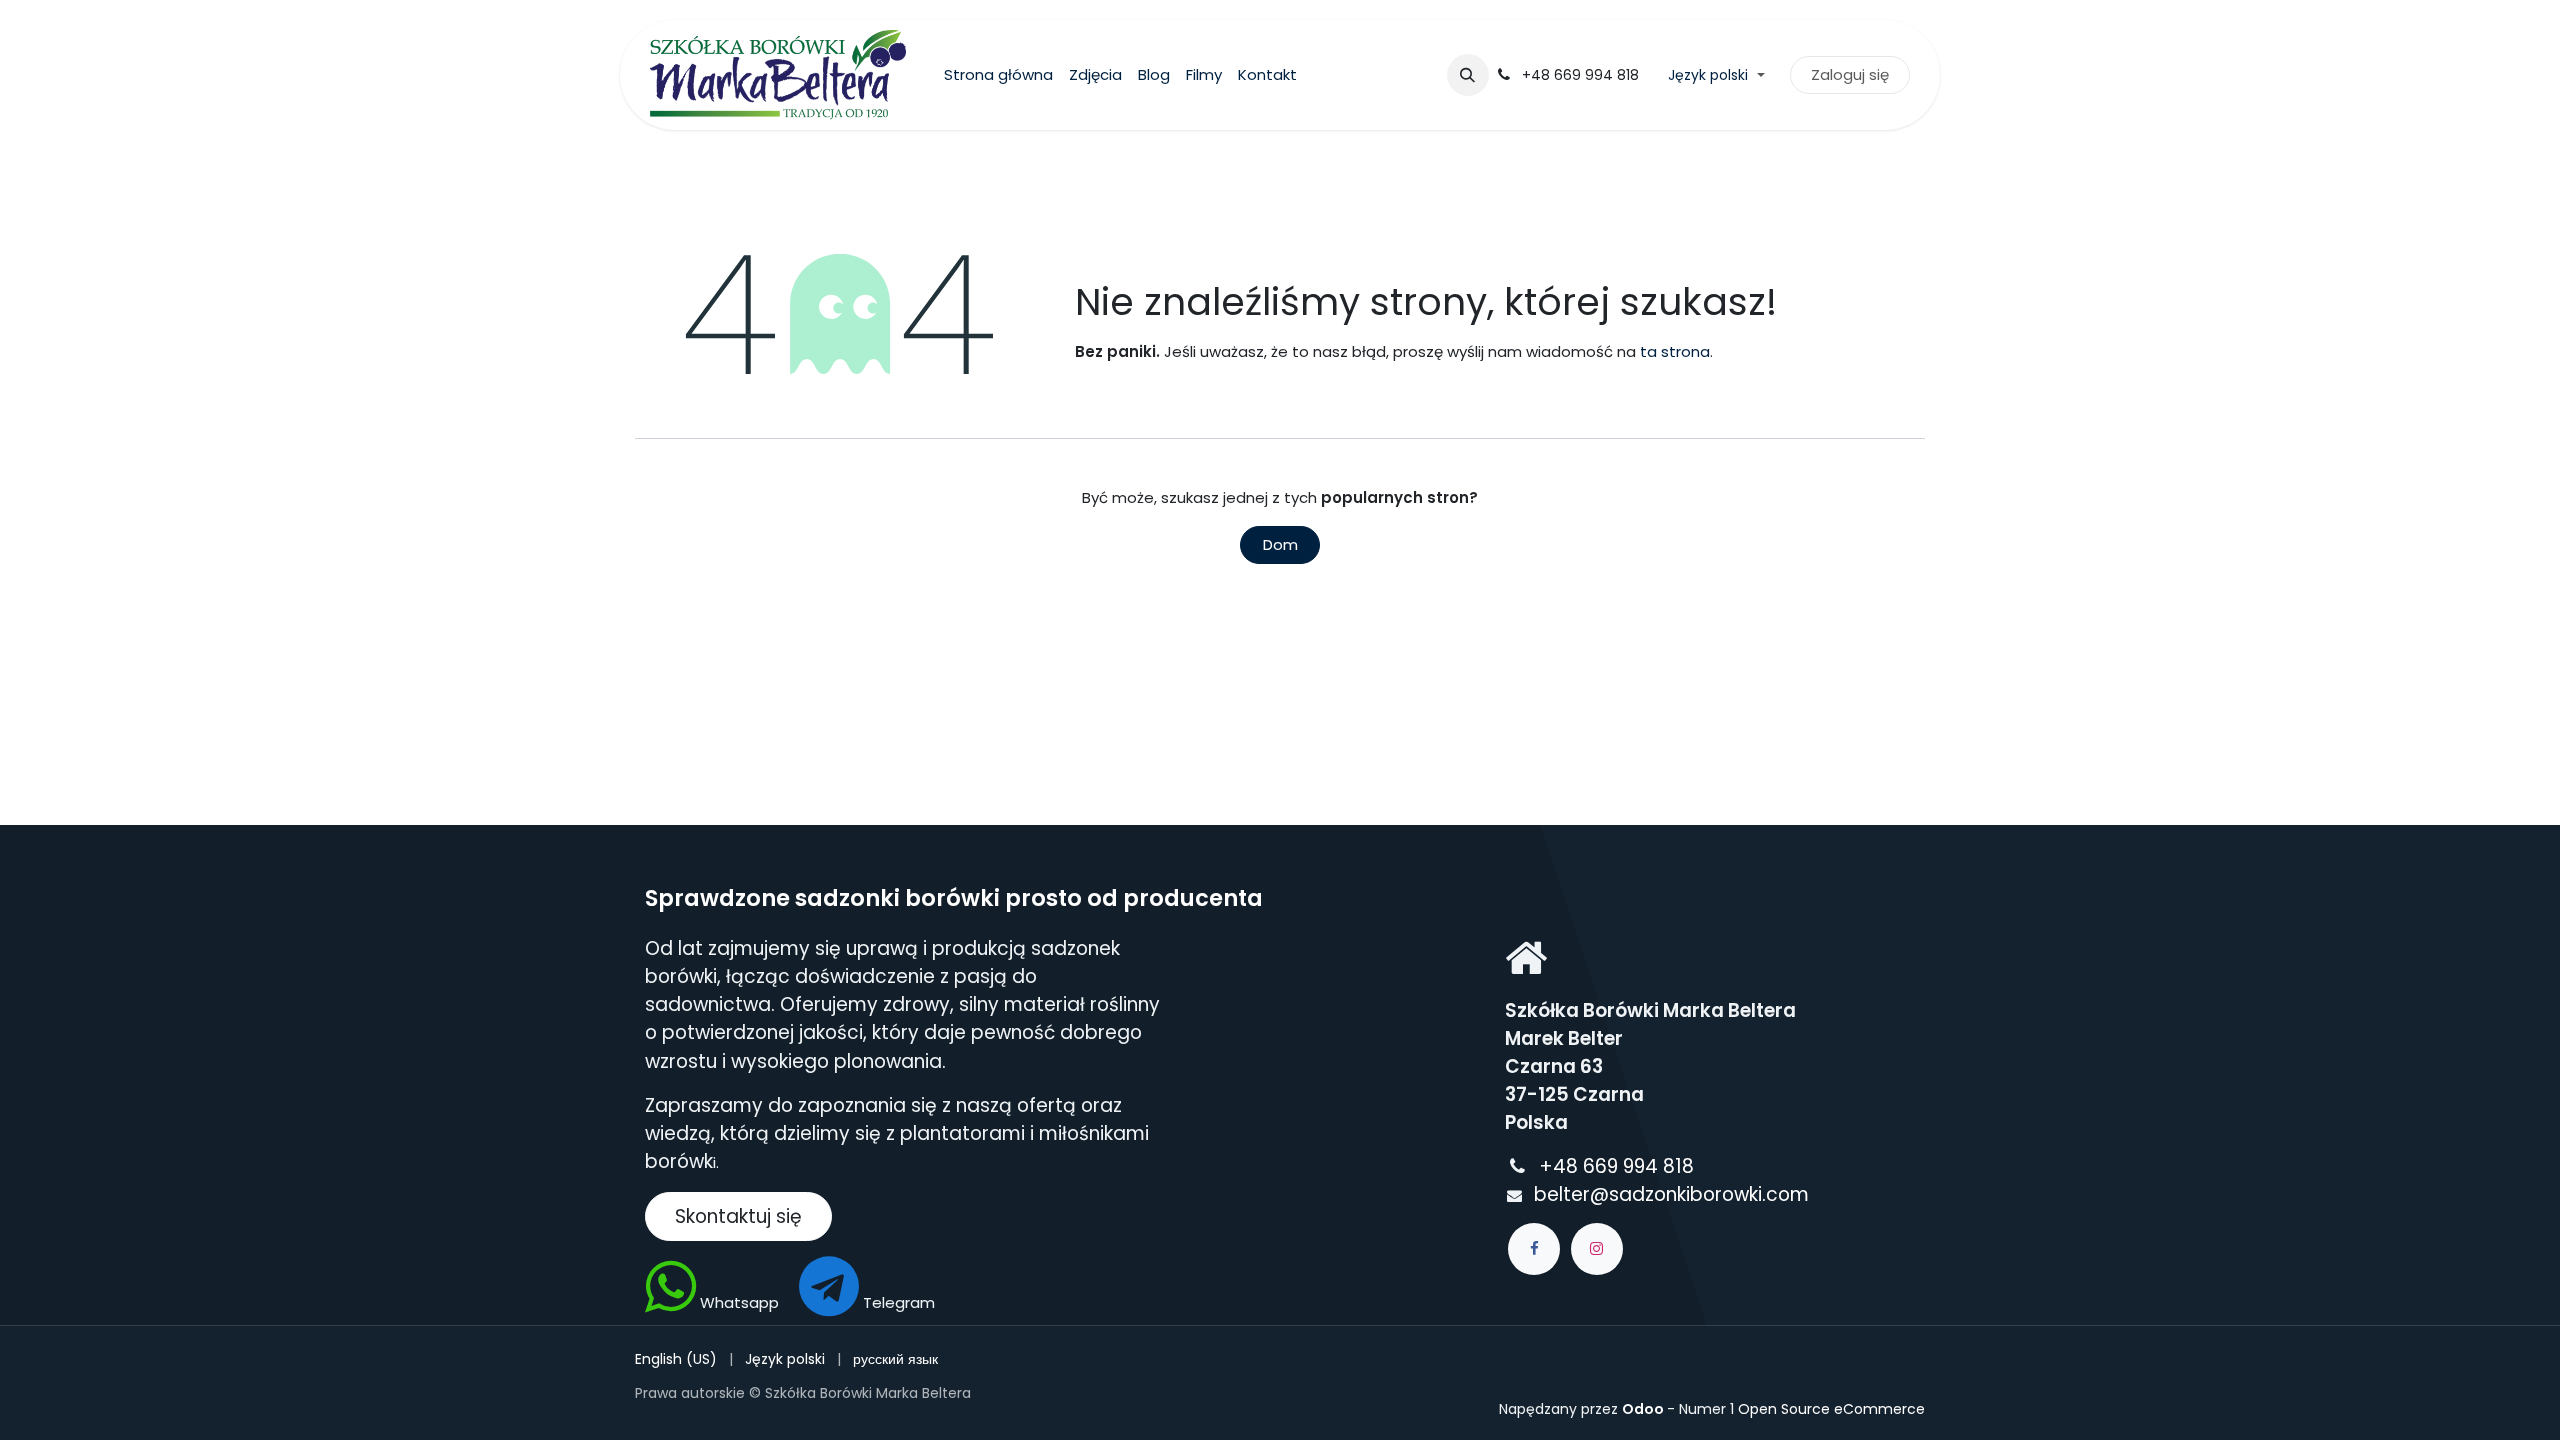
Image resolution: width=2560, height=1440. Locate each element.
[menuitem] (998, 75)
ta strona (1675, 351)
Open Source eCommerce (1831, 1409)
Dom (1280, 544)
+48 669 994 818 (1619, 1166)
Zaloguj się (1850, 74)
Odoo (1644, 1409)
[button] (1468, 75)
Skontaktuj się (738, 1216)
